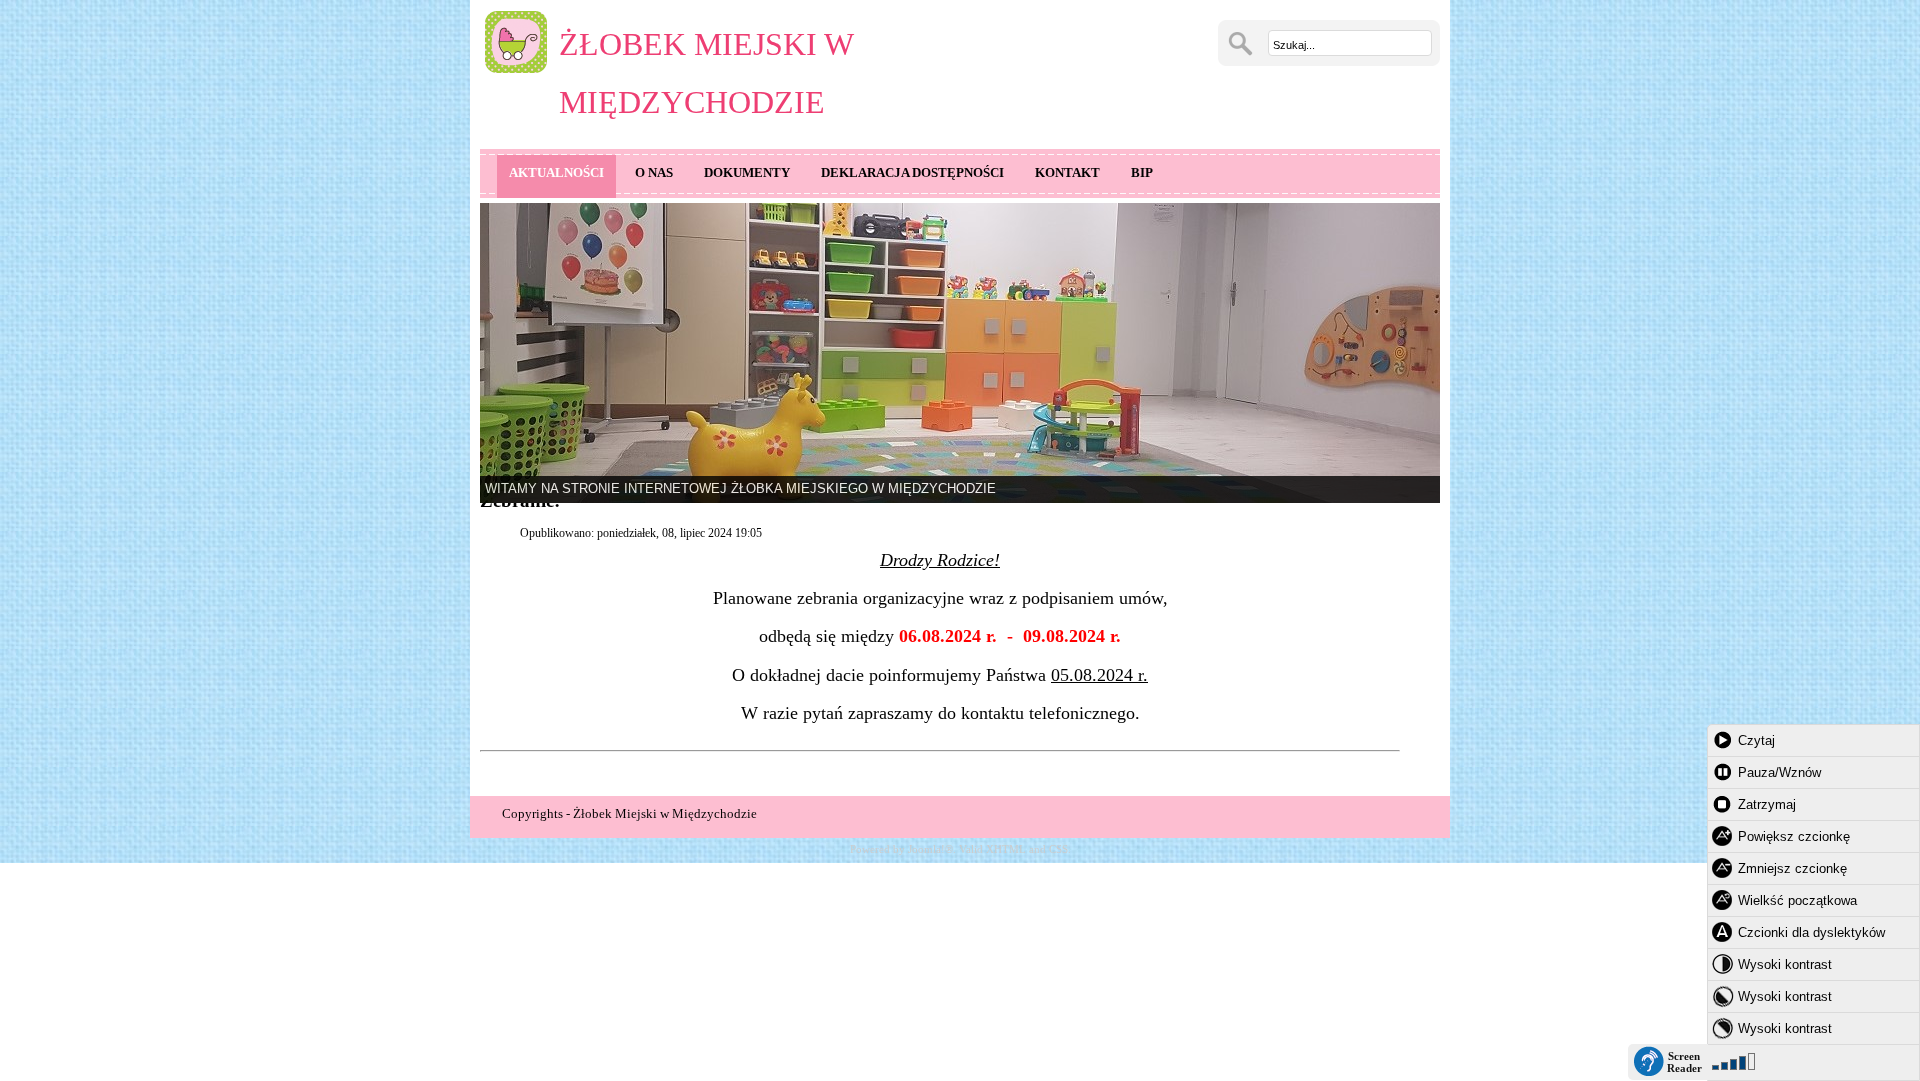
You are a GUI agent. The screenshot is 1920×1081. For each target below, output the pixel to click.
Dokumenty (747, 173)
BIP (1142, 173)
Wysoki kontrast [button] (1785, 964)
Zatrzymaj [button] (1767, 804)
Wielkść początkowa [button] (1797, 900)
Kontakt (1067, 173)
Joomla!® (930, 849)
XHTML (1006, 849)
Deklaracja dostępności (912, 173)
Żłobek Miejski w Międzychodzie (706, 73)
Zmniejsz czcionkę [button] (1792, 868)
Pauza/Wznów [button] (1779, 772)
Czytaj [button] (1756, 740)
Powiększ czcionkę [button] (1794, 836)
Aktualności (556, 173)
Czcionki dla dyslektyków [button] (1811, 932)
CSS (1058, 849)
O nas (654, 173)
